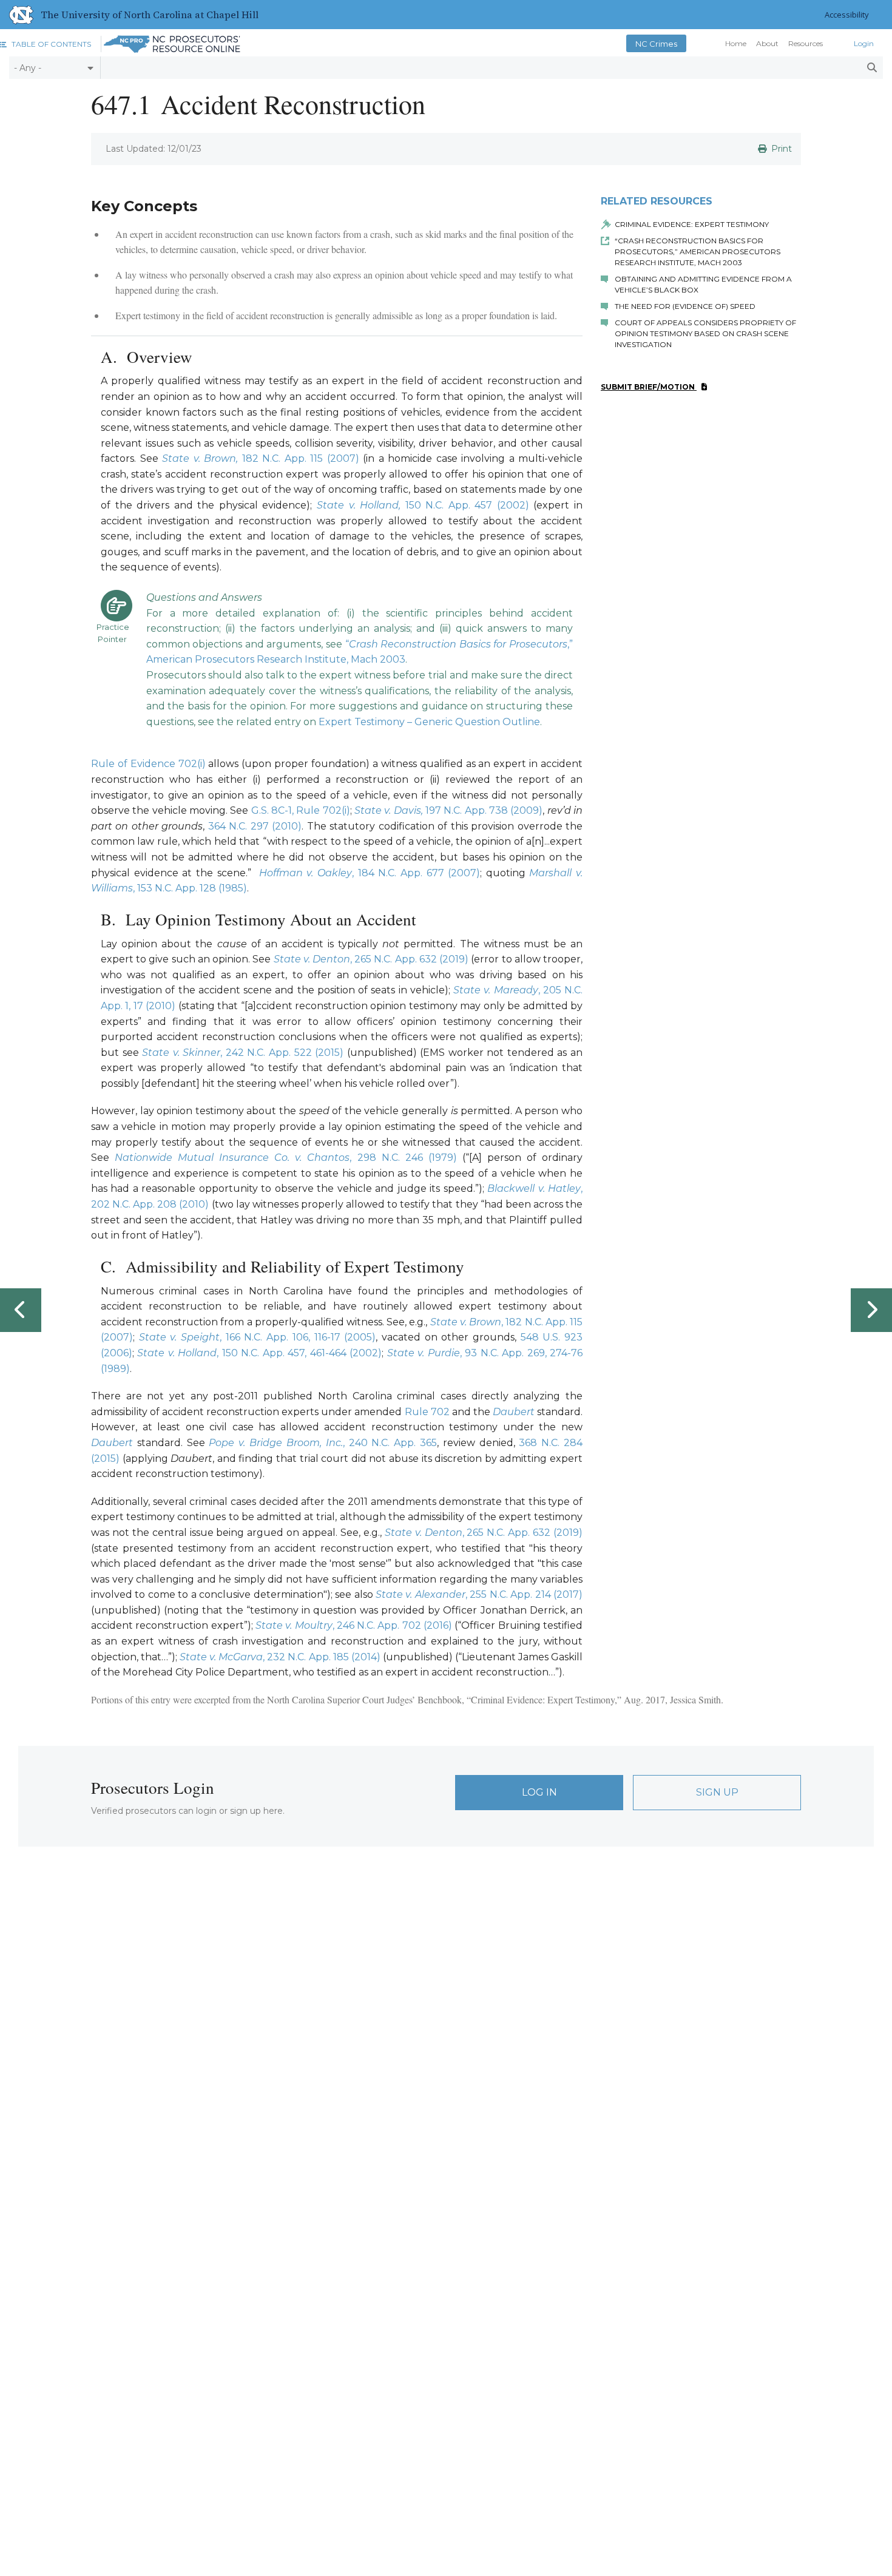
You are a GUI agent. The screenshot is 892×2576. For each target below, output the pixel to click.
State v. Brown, (200, 458)
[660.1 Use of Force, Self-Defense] (871, 1310)
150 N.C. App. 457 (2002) (465, 505)
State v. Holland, (359, 505)
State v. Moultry (294, 1625)
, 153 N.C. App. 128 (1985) (190, 888)
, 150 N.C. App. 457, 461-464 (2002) (299, 1353)
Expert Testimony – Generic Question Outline (429, 722)
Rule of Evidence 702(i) (148, 764)
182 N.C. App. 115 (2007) (299, 458)
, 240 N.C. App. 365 (390, 1443)
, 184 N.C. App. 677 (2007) (416, 873)
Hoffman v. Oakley (306, 873)
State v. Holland (177, 1353)
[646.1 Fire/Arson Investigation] (21, 1310)
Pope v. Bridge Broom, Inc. (275, 1443)
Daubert (514, 1412)
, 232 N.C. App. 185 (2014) (321, 1657)
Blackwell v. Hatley (534, 1188)
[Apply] (872, 68)
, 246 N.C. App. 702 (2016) (393, 1625)
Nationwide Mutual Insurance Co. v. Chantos (232, 1158)
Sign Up (717, 1792)
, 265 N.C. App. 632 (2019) (371, 959)
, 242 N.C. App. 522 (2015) (282, 1053)
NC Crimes (656, 44)
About (767, 44)
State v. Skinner (181, 1053)
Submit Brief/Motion (649, 387)
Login (864, 44)
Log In (539, 1792)
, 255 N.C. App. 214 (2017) (524, 1594)
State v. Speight (179, 1337)
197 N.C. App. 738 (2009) (484, 810)
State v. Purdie (424, 1353)
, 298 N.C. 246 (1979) (403, 1158)
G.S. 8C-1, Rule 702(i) (301, 810)
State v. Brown (466, 1322)
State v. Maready (496, 990)
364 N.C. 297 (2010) (255, 826)
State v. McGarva (221, 1657)
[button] (46, 44)
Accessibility (847, 15)
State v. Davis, (390, 810)
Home (736, 44)
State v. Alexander (421, 1594)
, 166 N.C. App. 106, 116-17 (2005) (298, 1337)
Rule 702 (427, 1412)
